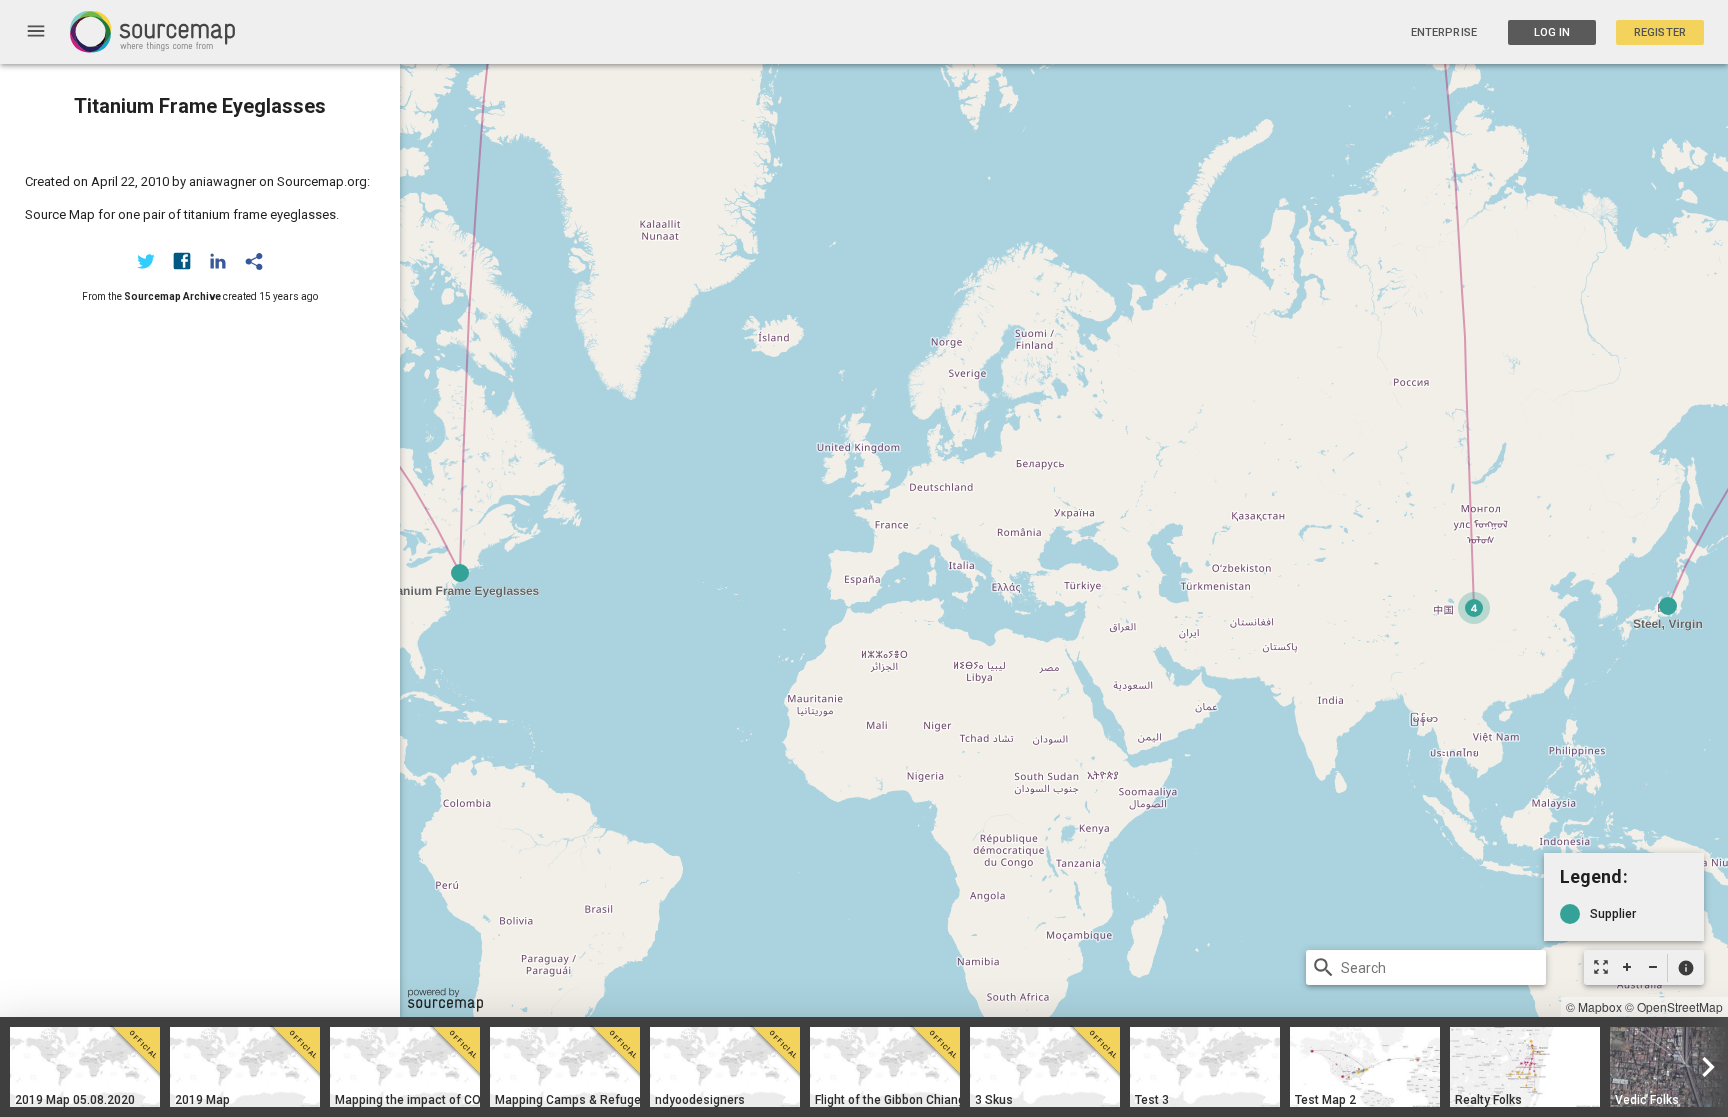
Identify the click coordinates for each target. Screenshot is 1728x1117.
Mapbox (1600, 1006)
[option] (85, 1067)
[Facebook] (182, 261)
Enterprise (1444, 32)
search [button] (1323, 967)
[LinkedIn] (218, 261)
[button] (1685, 968)
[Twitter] (146, 261)
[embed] (254, 261)
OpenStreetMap (1680, 1006)
